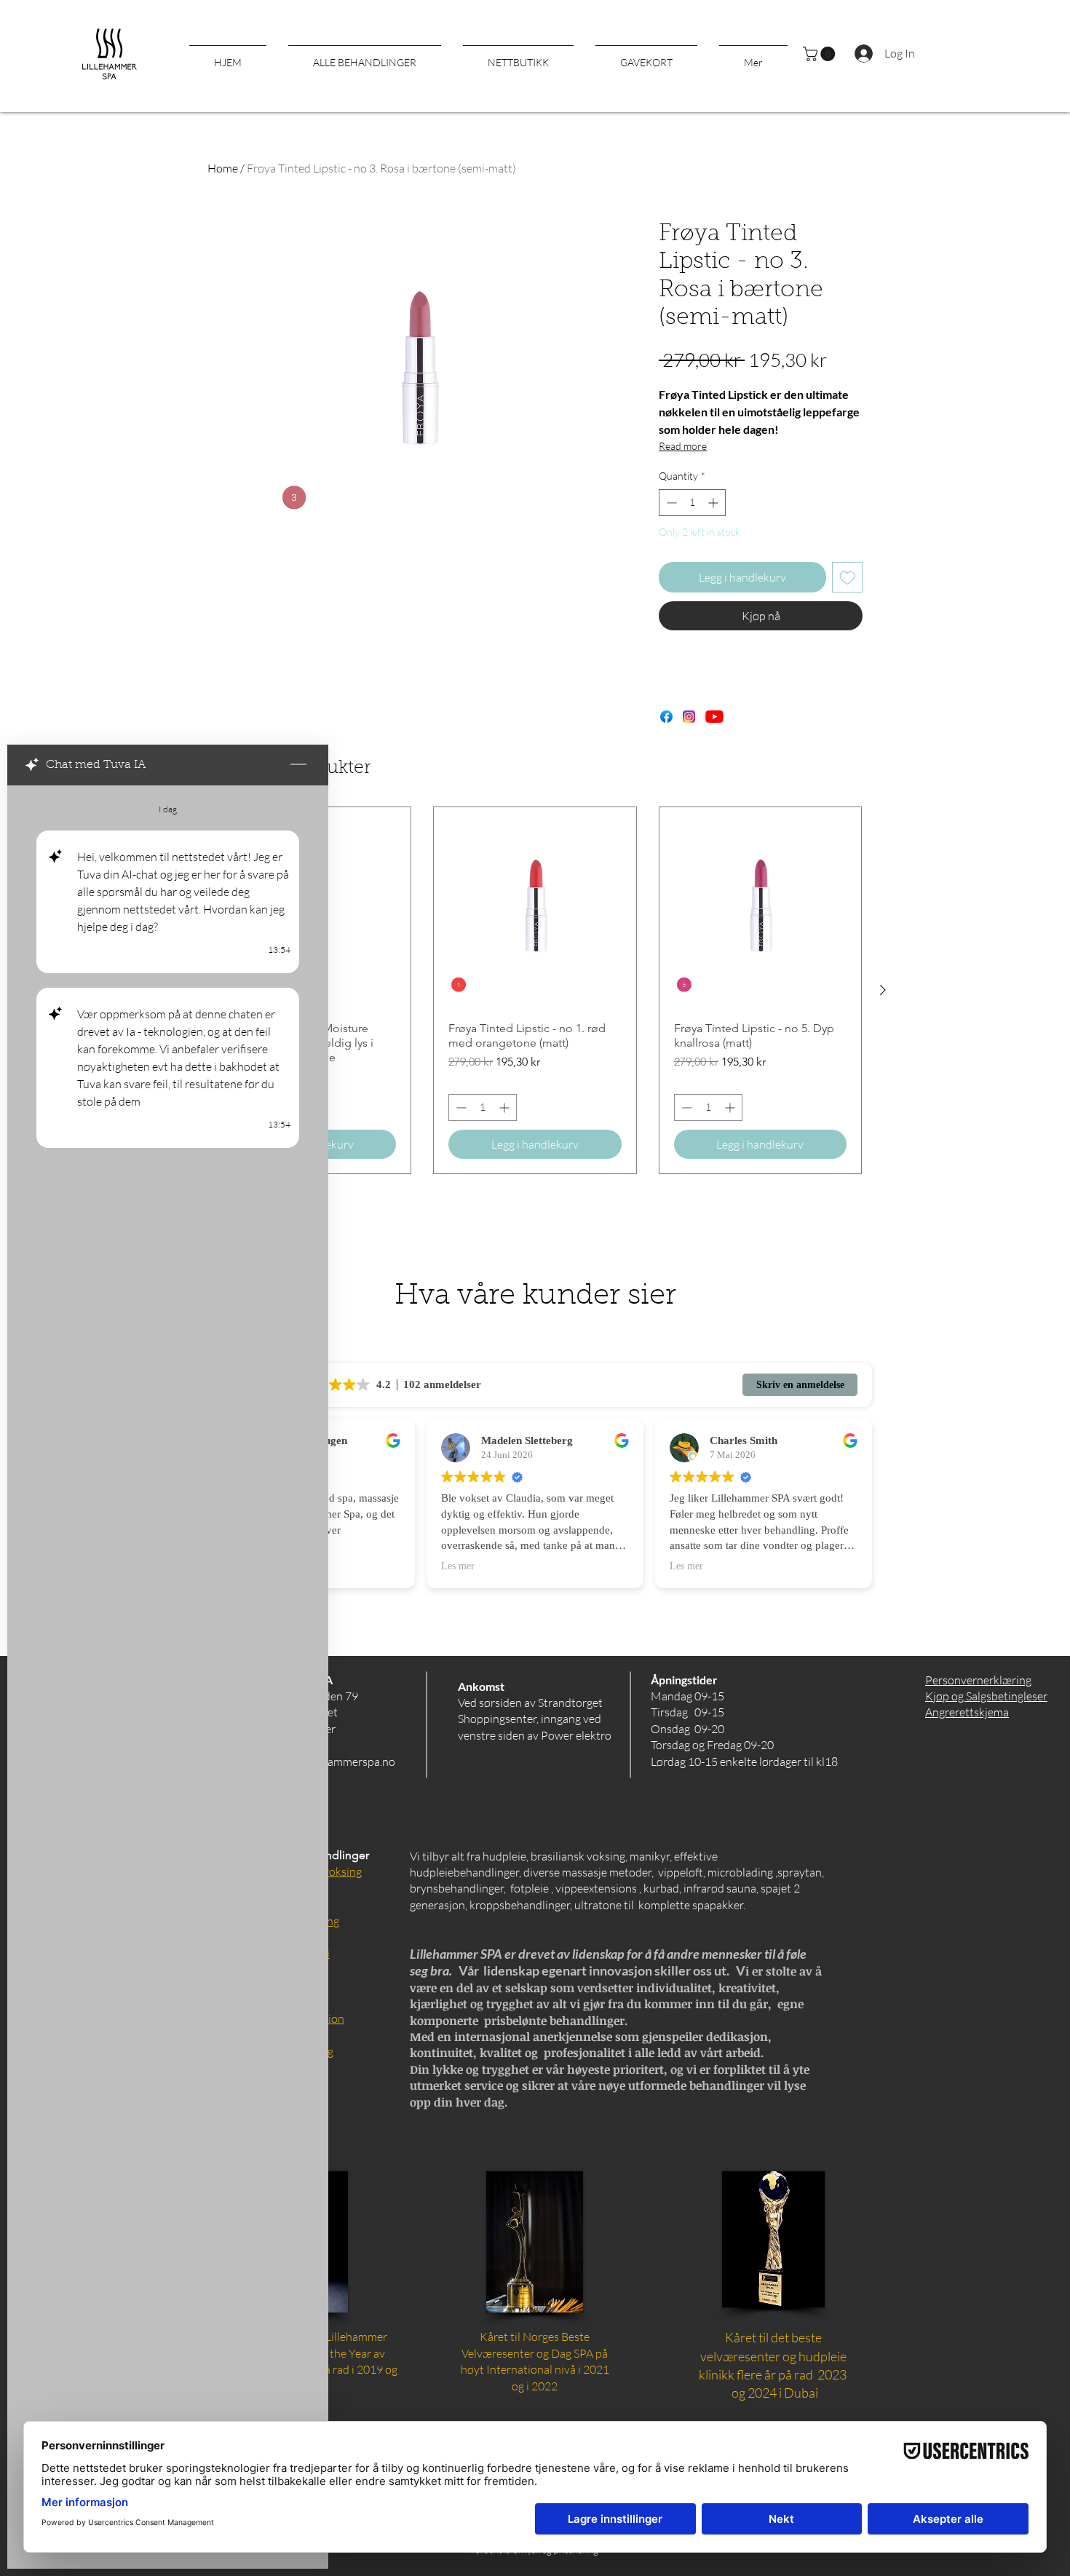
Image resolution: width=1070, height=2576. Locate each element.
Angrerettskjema (967, 1712)
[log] (168, 1644)
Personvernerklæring (978, 1680)
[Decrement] (670, 503)
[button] (821, 54)
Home (223, 168)
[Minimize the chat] (298, 765)
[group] (535, 990)
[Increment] (714, 503)
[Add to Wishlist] (847, 577)
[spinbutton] (692, 503)
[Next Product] (883, 990)
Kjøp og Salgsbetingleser (986, 1696)
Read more (683, 446)
